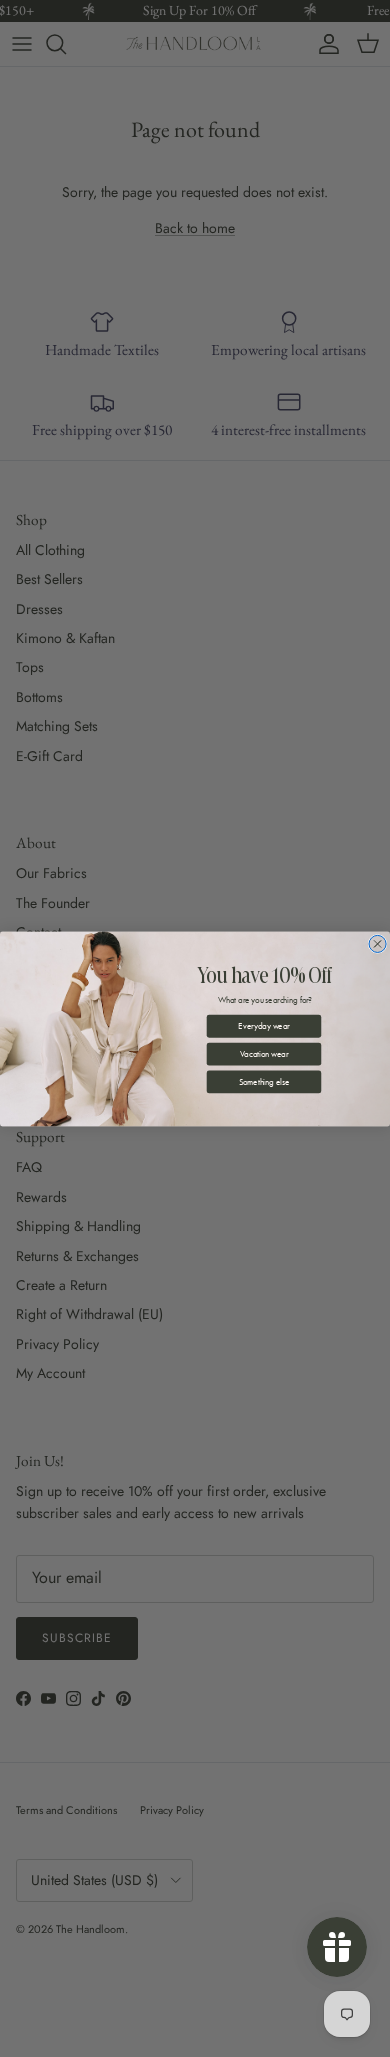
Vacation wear (264, 1053)
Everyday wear (263, 1025)
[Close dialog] (377, 943)
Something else (264, 1081)
